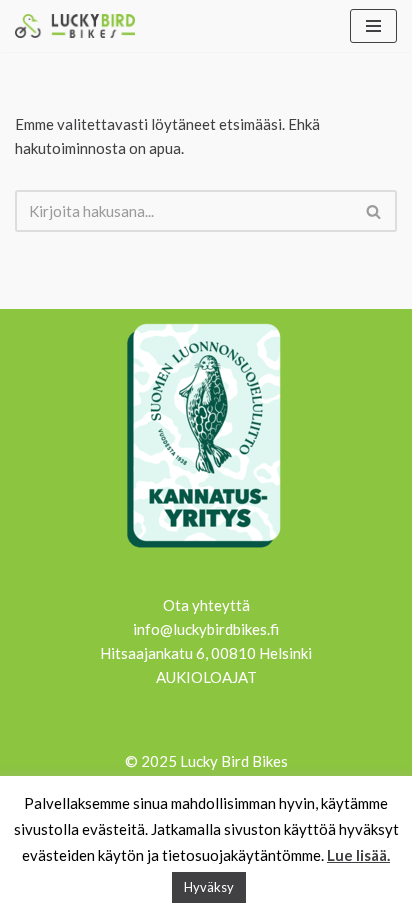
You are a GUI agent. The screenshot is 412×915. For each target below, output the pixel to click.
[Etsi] (374, 211)
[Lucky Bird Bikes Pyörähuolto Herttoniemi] (75, 26)
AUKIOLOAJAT (206, 677)
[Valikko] (373, 26)
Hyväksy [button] (209, 887)
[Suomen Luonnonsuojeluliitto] (206, 551)
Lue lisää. (358, 855)
